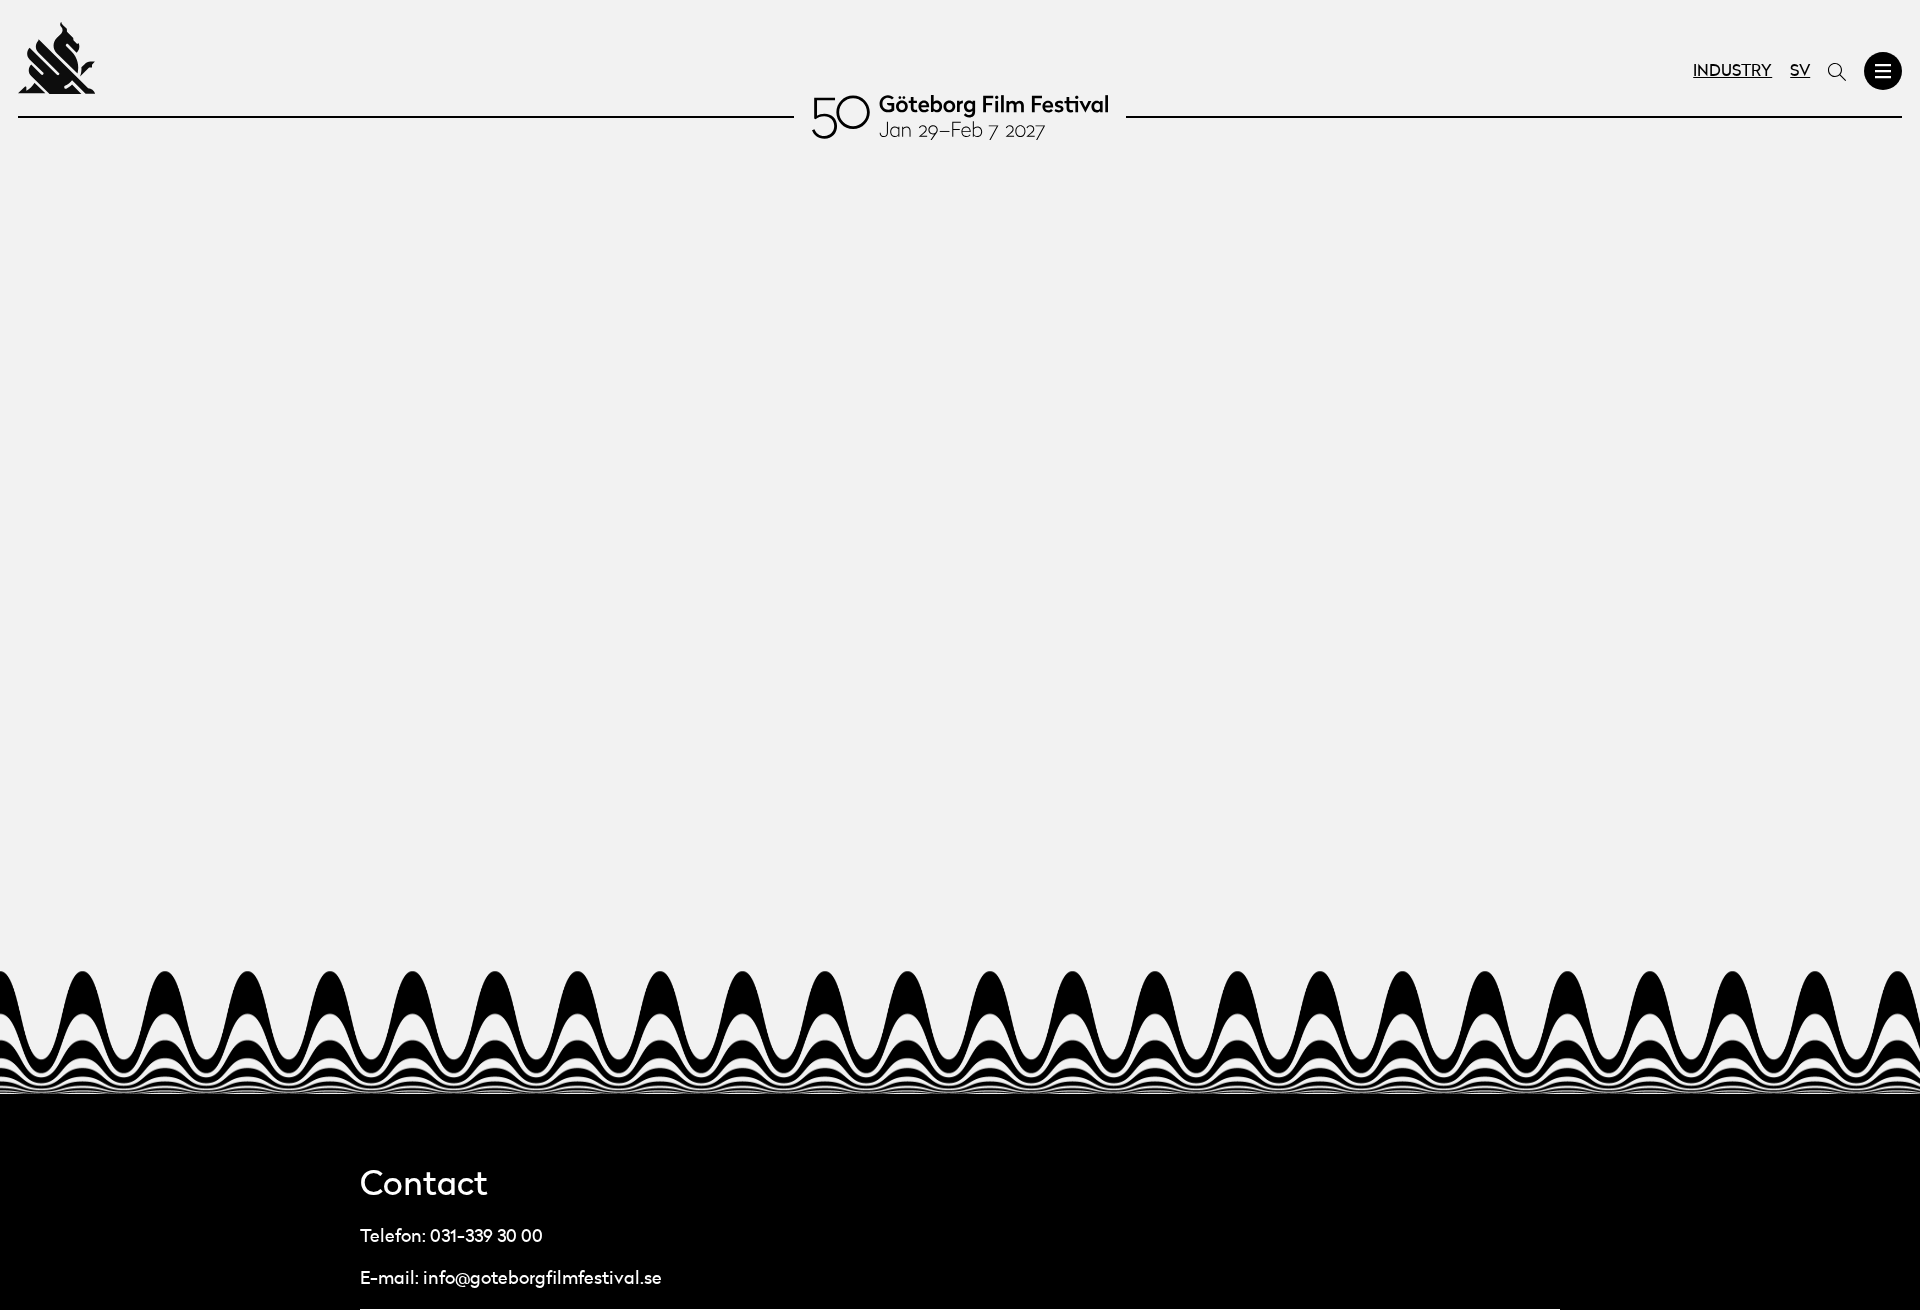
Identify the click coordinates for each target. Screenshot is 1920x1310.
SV (1800, 72)
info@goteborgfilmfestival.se (542, 1279)
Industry (1732, 72)
